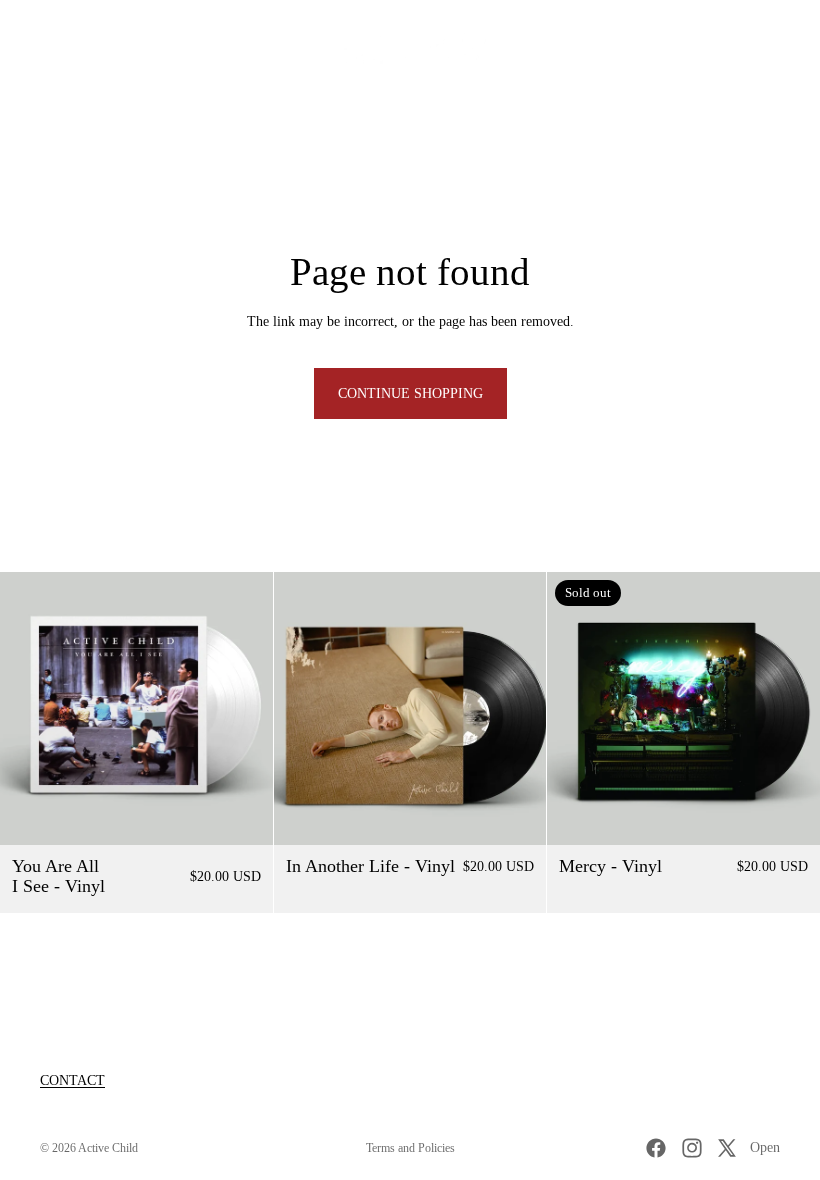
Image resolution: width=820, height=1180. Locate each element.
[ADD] (242, 814)
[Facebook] (656, 1148)
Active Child (108, 1148)
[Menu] (23, 50)
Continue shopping (410, 393)
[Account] (752, 50)
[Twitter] (727, 1148)
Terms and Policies (410, 1148)
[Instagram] (692, 1148)
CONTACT (72, 1080)
